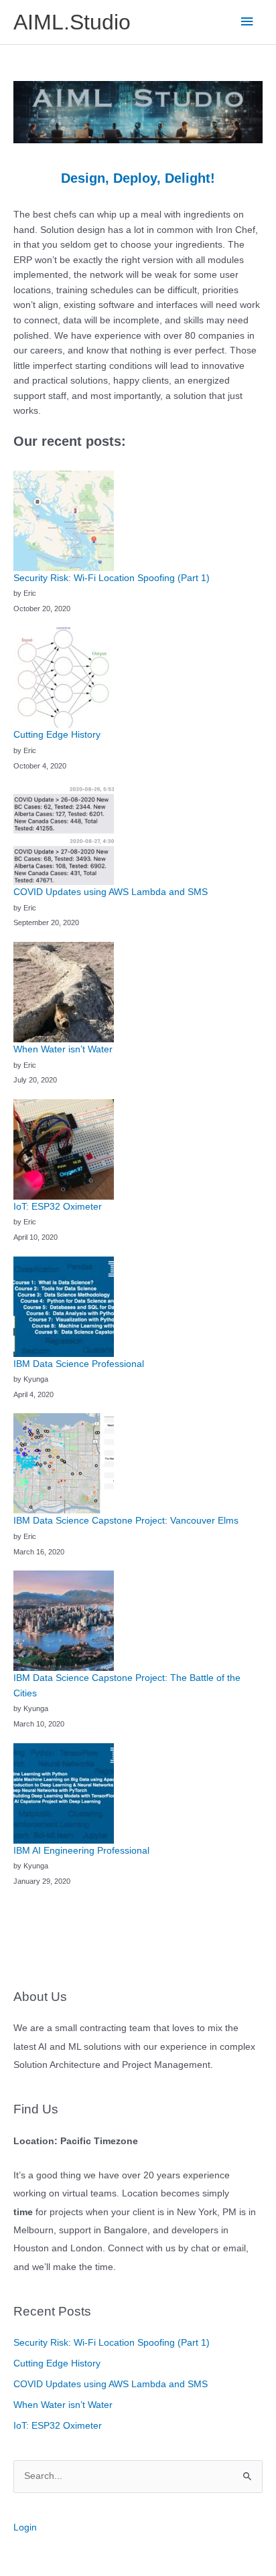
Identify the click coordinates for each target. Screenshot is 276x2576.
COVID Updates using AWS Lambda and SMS (111, 2384)
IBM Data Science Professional (79, 1364)
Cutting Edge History (57, 2363)
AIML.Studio (72, 22)
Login (25, 2527)
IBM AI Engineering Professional (81, 1851)
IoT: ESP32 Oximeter (58, 2426)
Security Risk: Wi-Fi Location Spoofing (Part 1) (112, 2343)
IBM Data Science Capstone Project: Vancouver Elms (126, 1521)
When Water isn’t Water (63, 2405)
